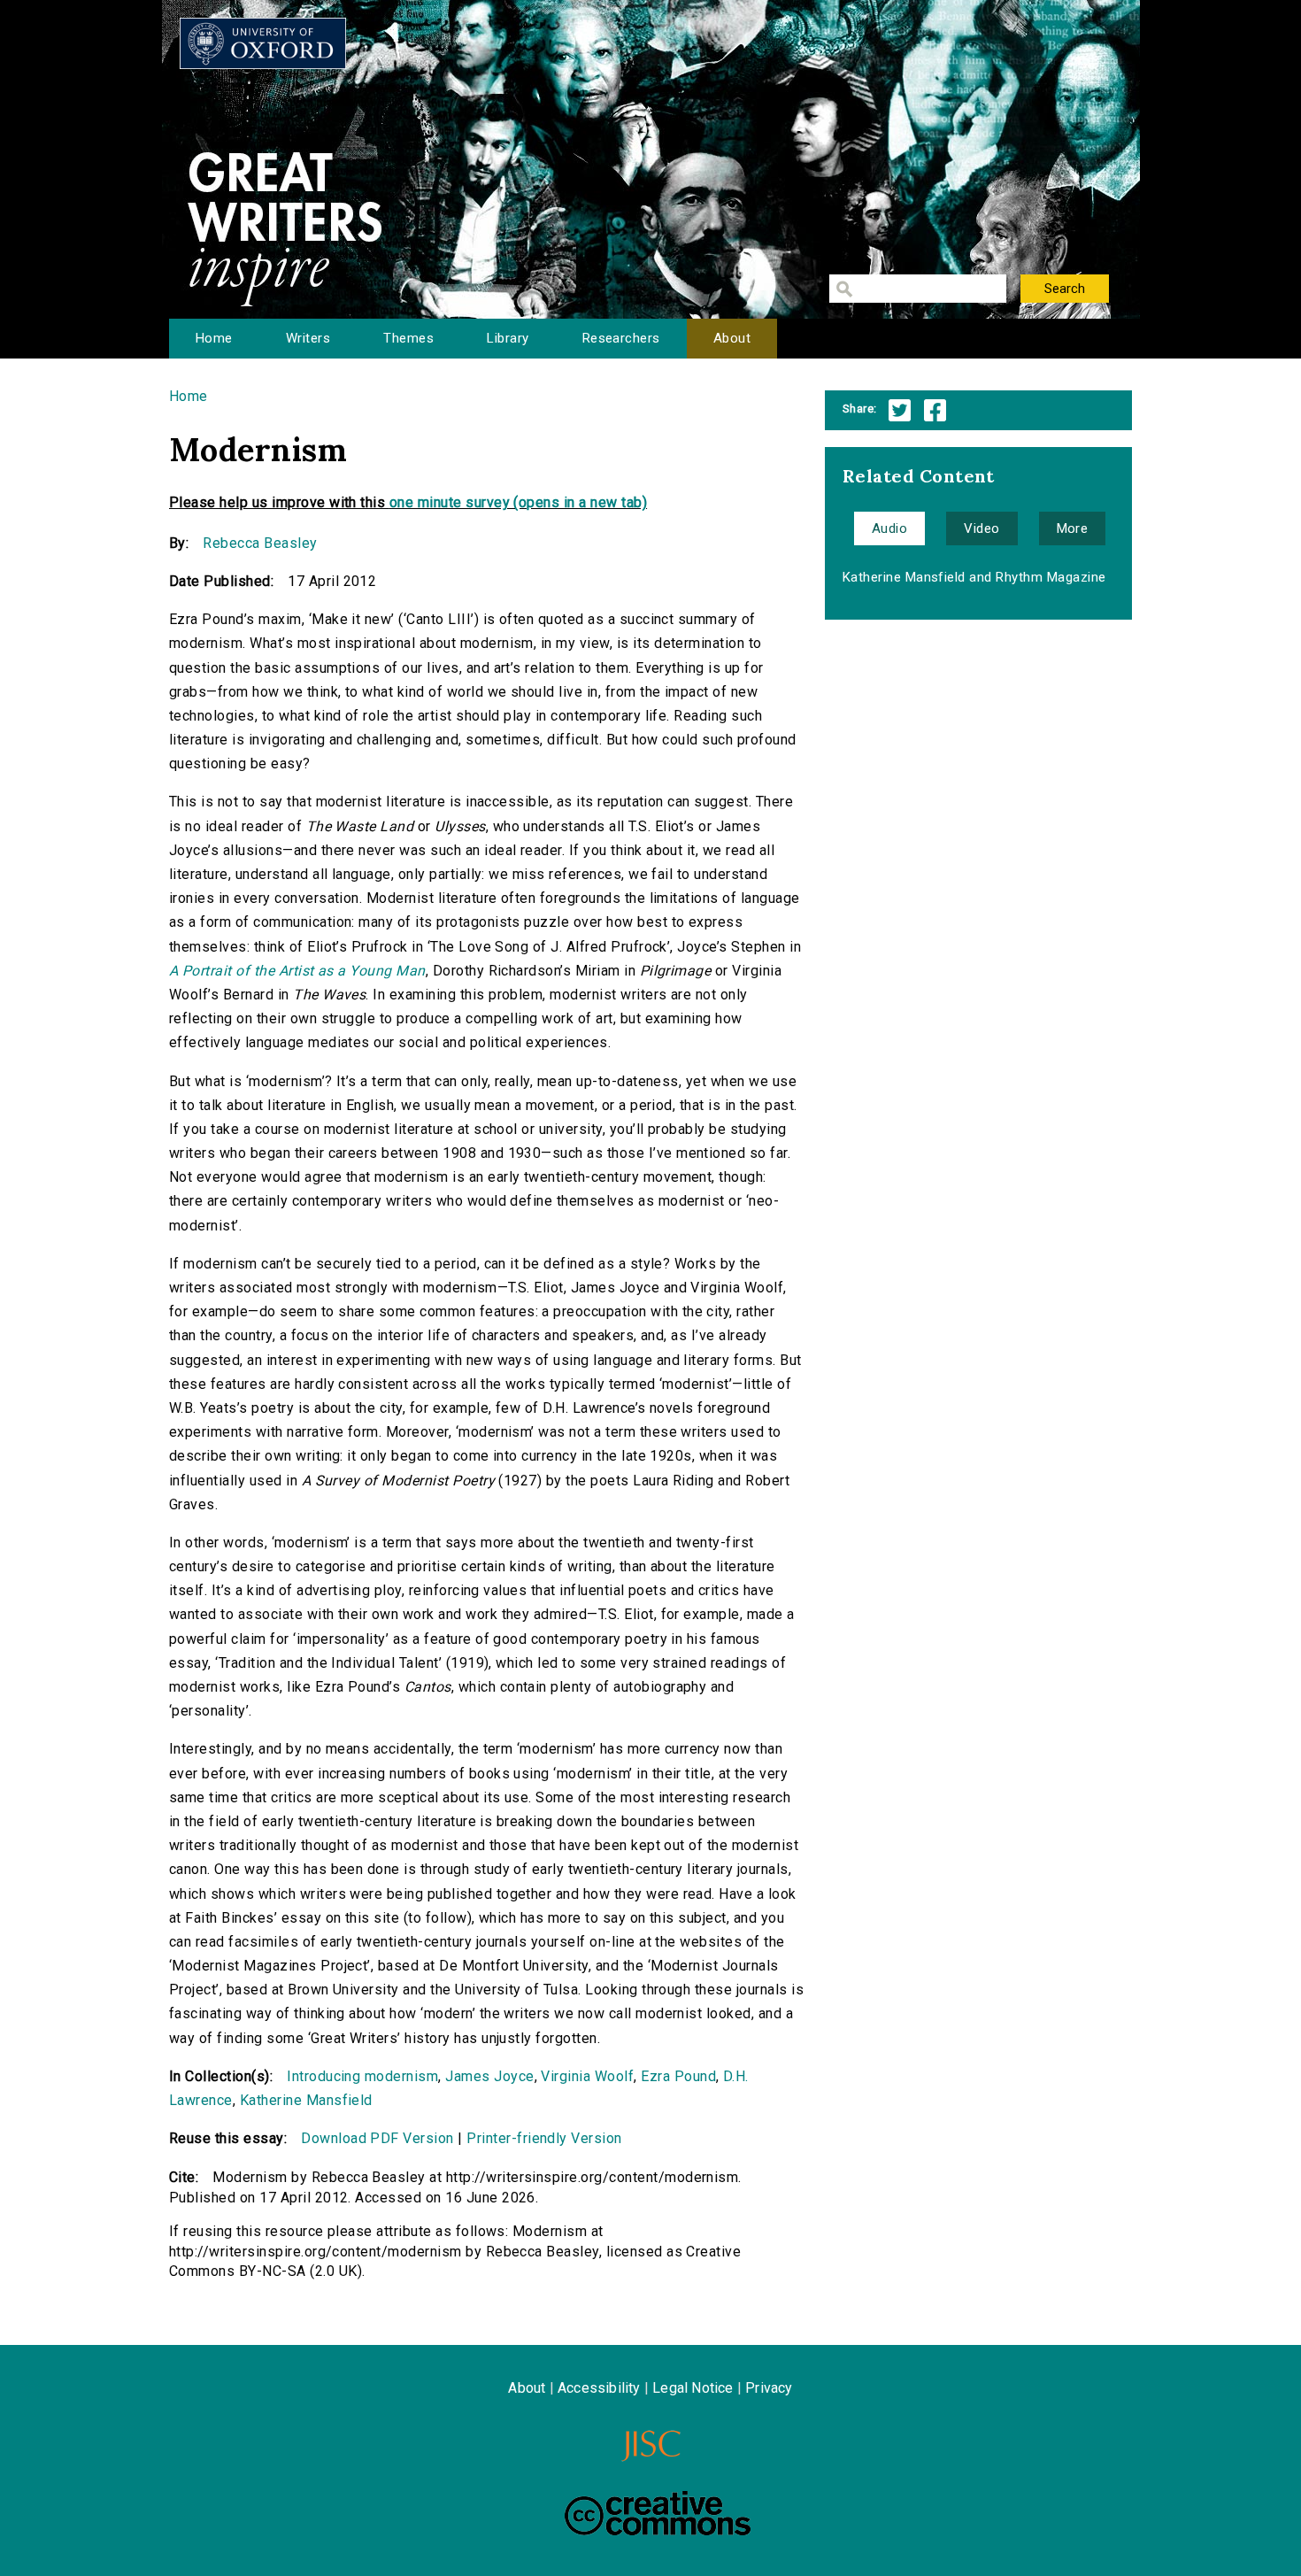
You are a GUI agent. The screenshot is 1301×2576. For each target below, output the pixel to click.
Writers (308, 338)
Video (982, 528)
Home (214, 338)
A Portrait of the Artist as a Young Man (297, 971)
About (732, 338)
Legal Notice (693, 2388)
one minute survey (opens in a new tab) (518, 502)
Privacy (769, 2388)
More (1073, 528)
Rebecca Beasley (260, 543)
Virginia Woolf (587, 2076)
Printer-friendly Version (544, 2138)
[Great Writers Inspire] (263, 43)
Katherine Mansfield (306, 2100)
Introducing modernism (362, 2076)
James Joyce (489, 2076)
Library (508, 338)
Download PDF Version (377, 2138)
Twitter (900, 410)
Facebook (935, 410)
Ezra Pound (678, 2076)
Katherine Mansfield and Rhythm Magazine (974, 577)
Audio (889, 528)
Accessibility (599, 2388)
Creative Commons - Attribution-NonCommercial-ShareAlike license (658, 2513)
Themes (408, 338)
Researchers (621, 338)
